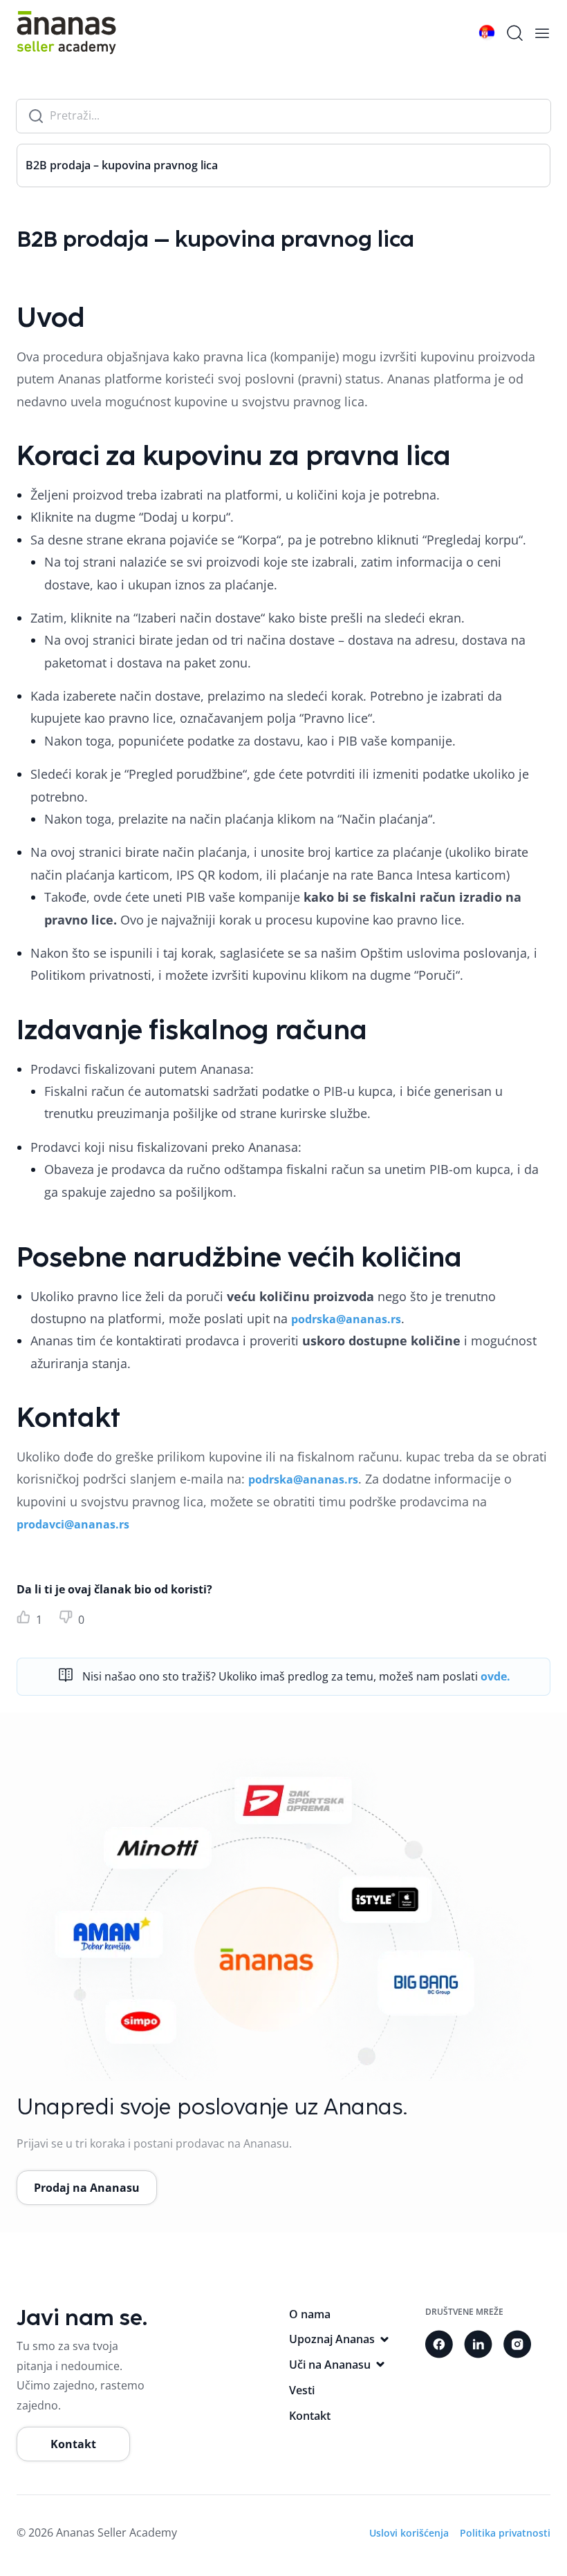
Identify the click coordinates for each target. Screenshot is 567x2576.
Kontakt (73, 2444)
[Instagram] (517, 2344)
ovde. (495, 1676)
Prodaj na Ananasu (87, 2188)
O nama (310, 2314)
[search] (514, 33)
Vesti (302, 2390)
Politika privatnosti (505, 2533)
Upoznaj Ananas (332, 2339)
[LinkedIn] (478, 2344)
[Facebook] (439, 2344)
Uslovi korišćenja (409, 2533)
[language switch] (487, 33)
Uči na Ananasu (330, 2365)
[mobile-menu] (542, 33)
